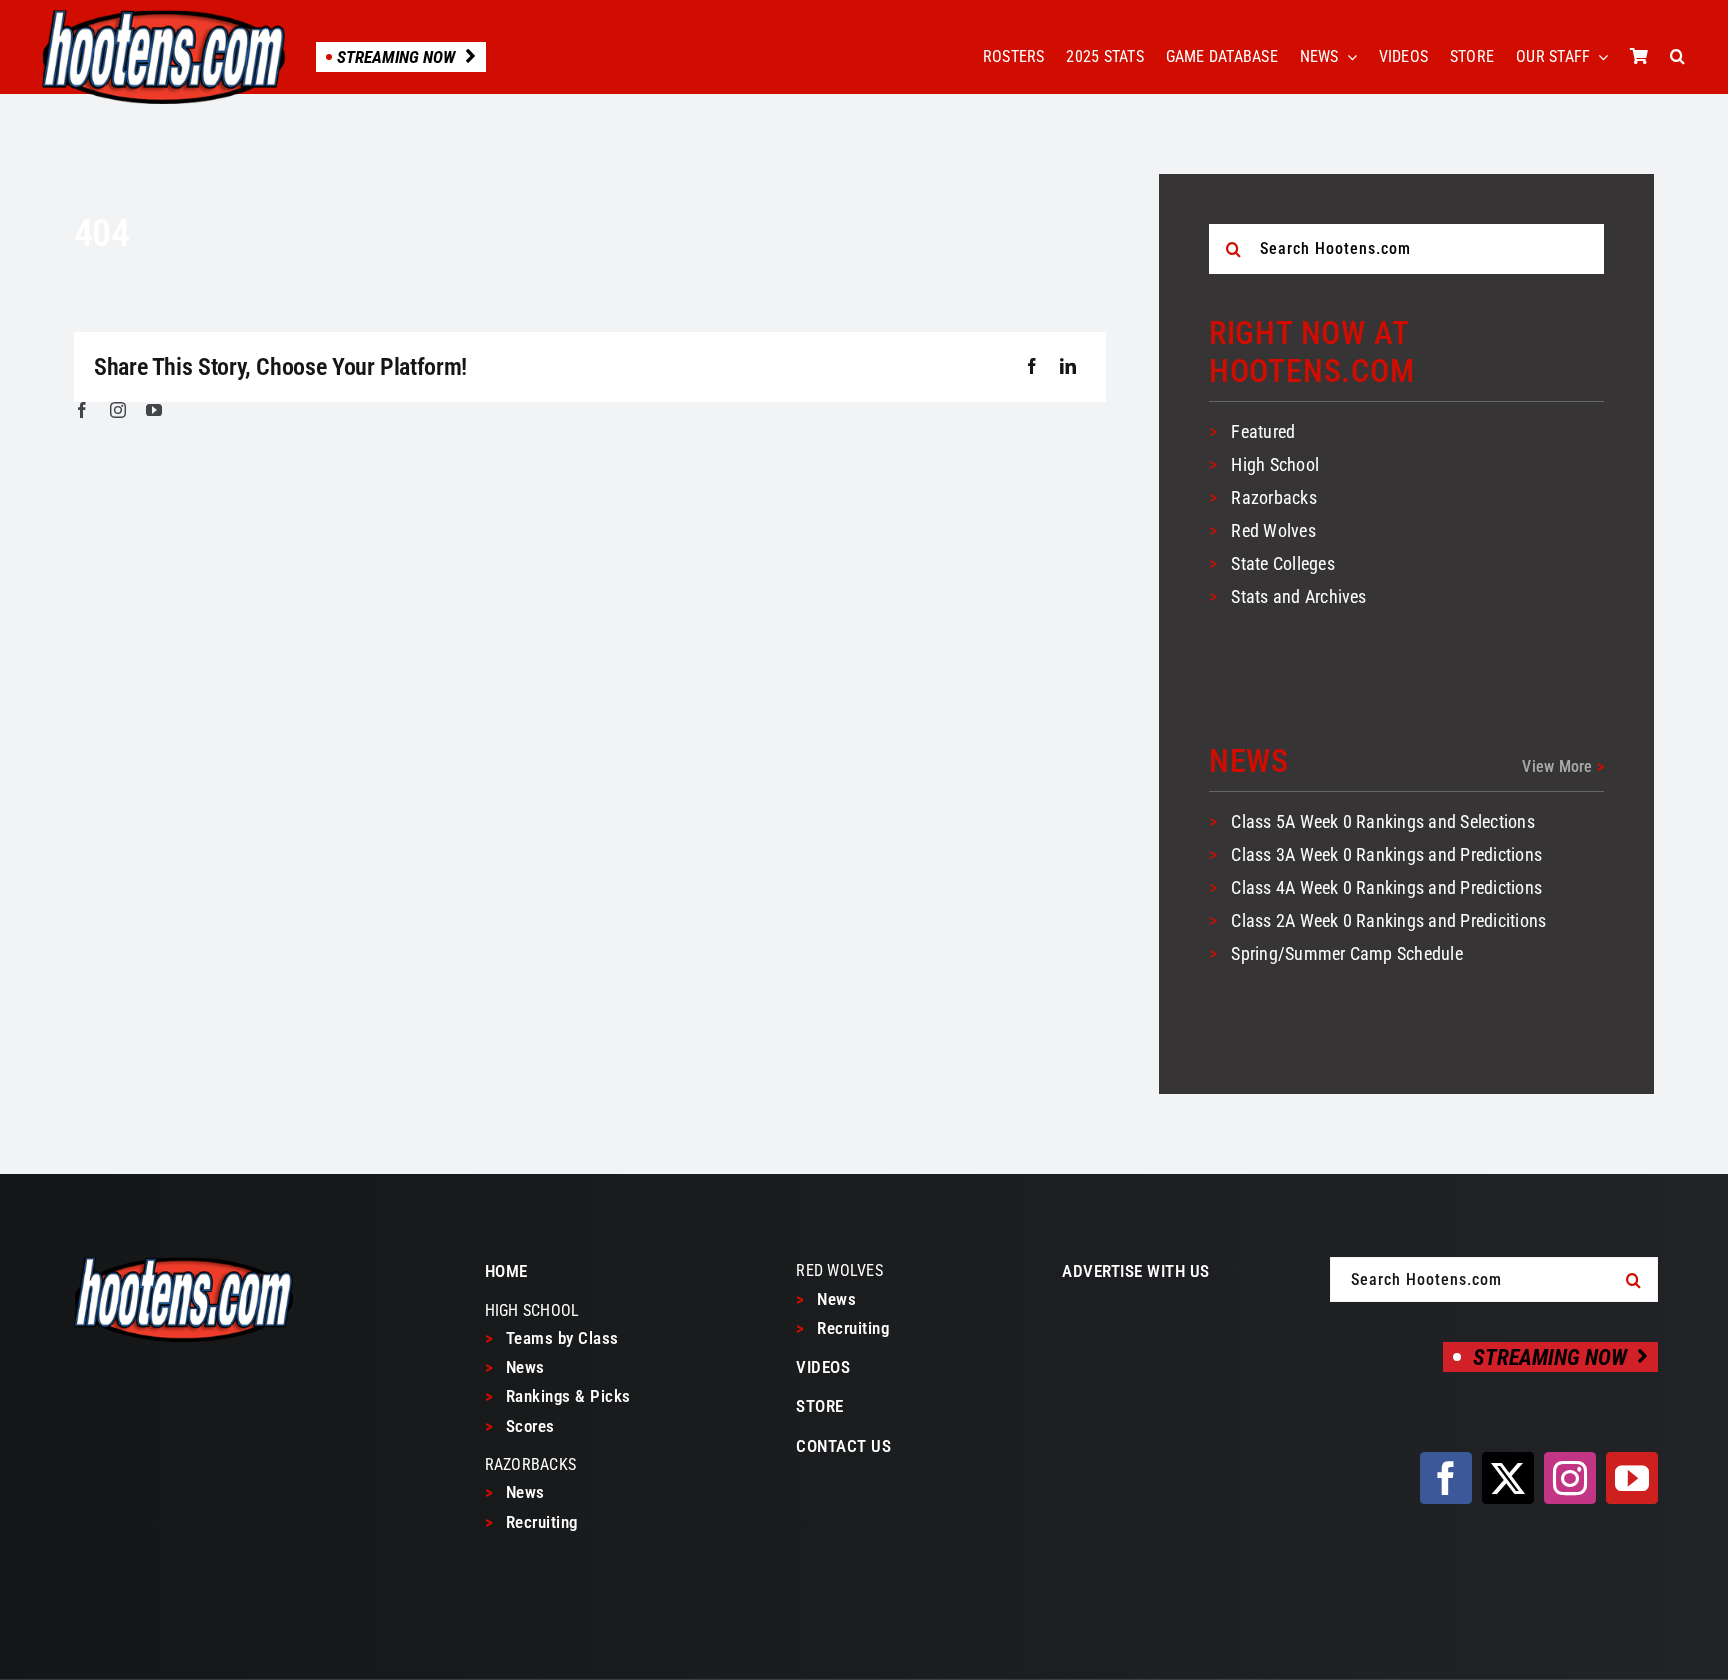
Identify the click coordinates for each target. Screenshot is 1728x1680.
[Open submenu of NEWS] (1348, 57)
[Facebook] (1032, 367)
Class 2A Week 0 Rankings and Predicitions (1388, 920)
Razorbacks (1273, 497)
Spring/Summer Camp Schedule (1346, 953)
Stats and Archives (1298, 596)
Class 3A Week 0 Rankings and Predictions (1386, 854)
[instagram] (118, 410)
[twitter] (1508, 1478)
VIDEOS (823, 1367)
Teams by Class (552, 1338)
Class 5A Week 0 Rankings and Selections (1382, 821)
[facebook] (82, 410)
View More (1563, 766)
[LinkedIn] (1068, 367)
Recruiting (531, 1522)
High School (1275, 464)
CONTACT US (843, 1446)
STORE (820, 1406)
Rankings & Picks (558, 1396)
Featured (1263, 431)
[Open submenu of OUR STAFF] (1599, 57)
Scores (520, 1426)
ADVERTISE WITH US (1136, 1271)
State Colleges (1282, 563)
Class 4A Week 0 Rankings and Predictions (1386, 887)
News (515, 1367)
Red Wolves (1273, 530)
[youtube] (154, 410)
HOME (506, 1271)
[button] (1677, 57)
